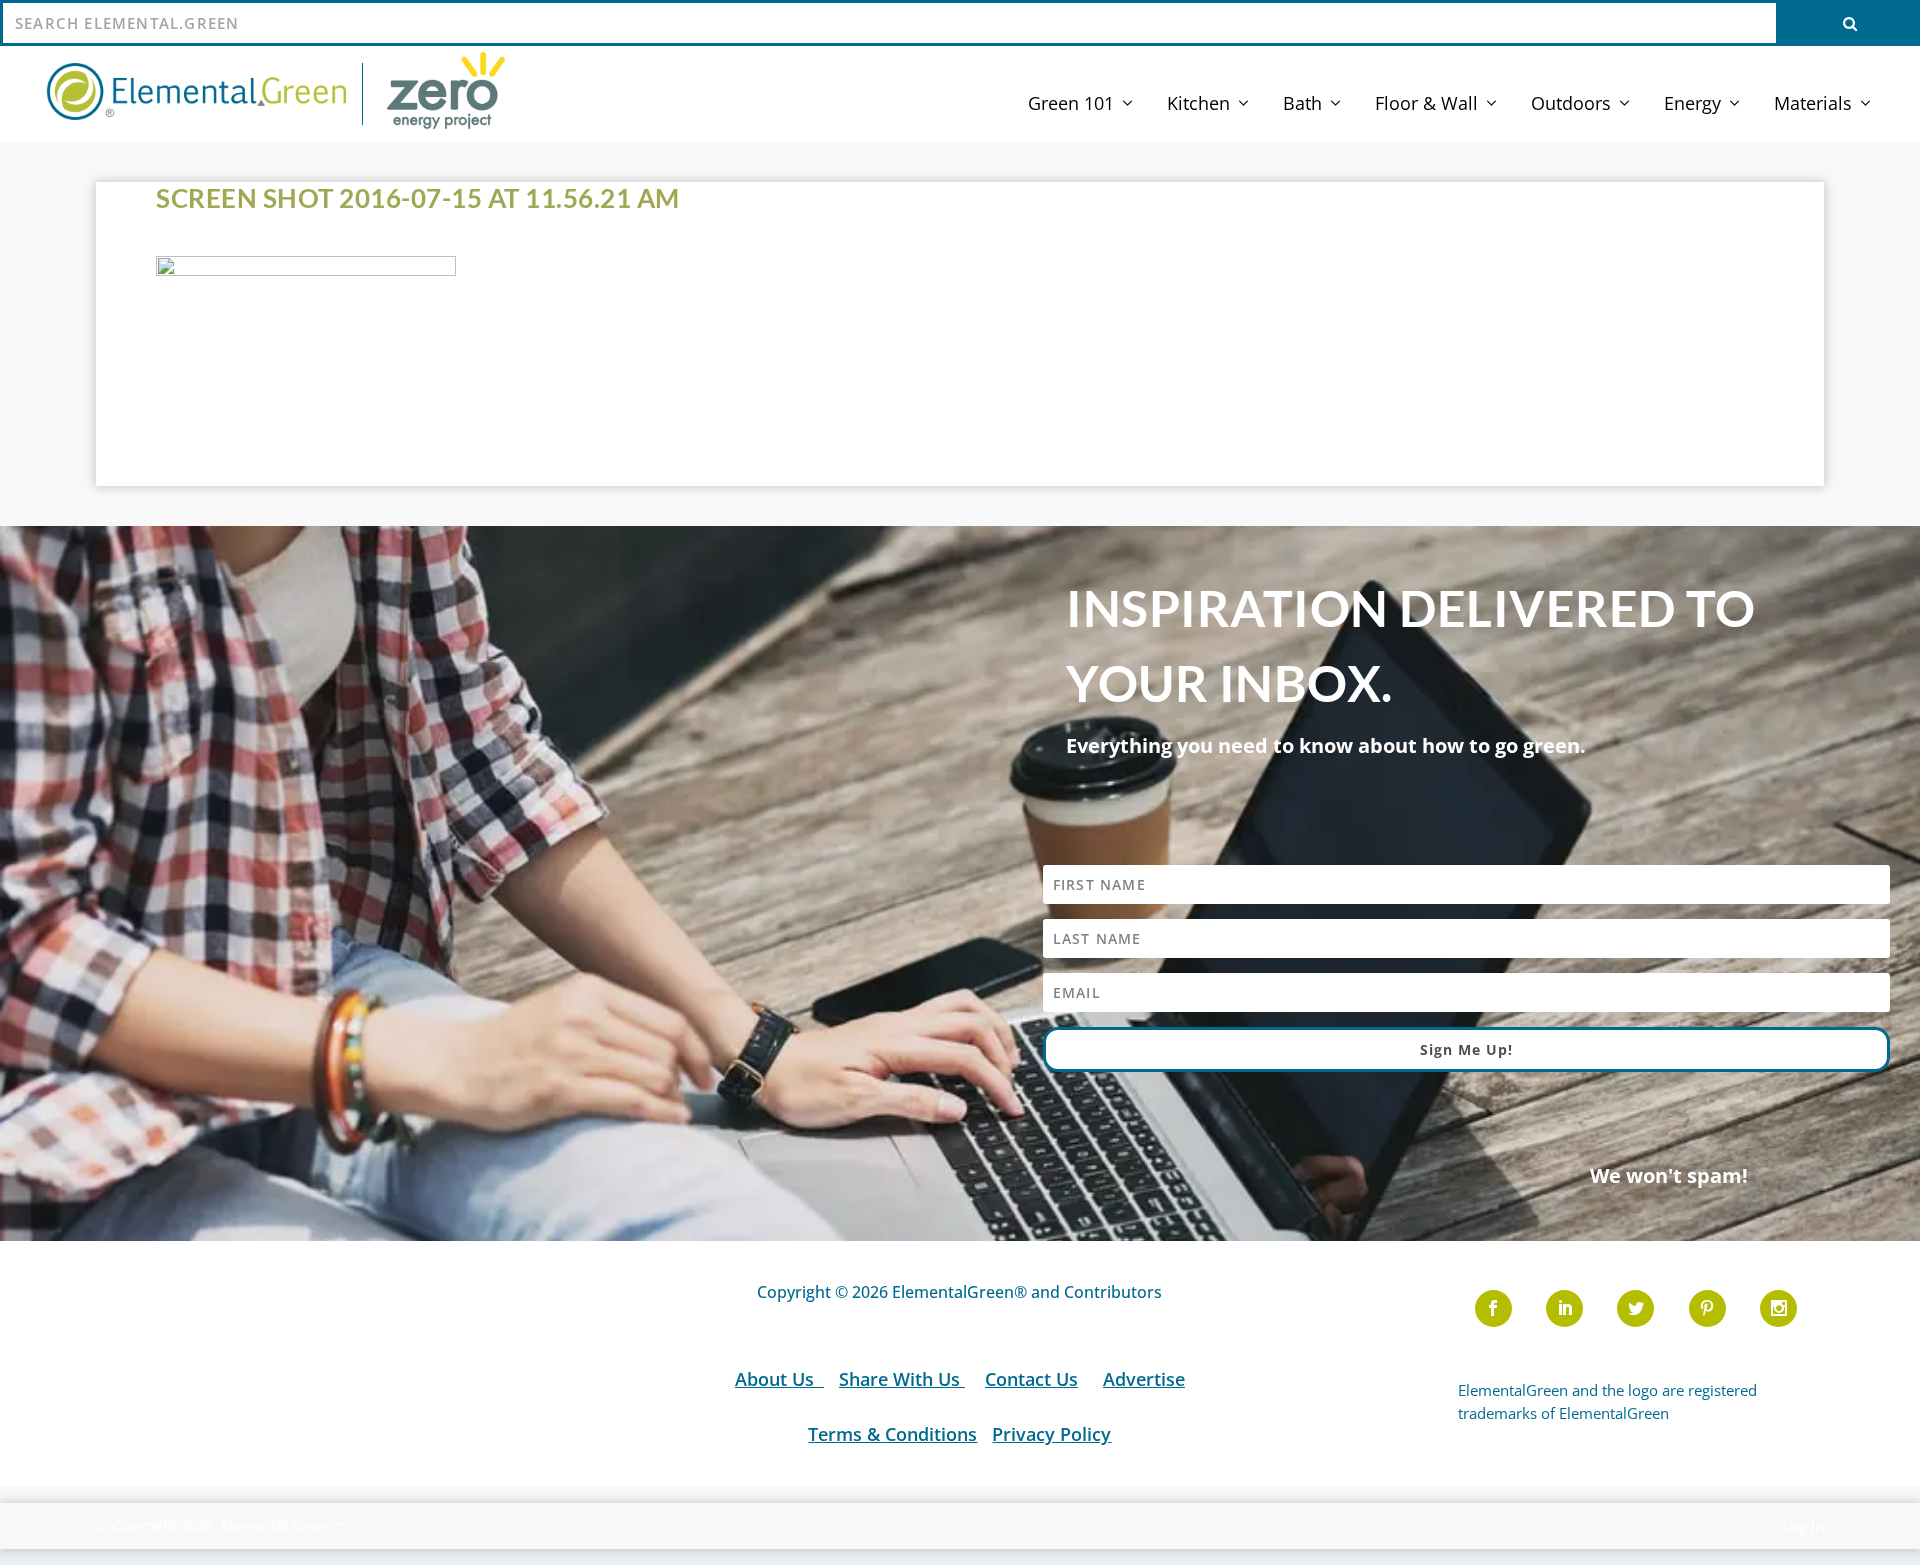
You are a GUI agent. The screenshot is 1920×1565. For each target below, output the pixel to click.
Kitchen (1198, 105)
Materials (1813, 105)
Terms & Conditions (892, 1434)
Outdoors (1571, 105)
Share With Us (902, 1379)
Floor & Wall (1426, 105)
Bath (1302, 105)
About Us (777, 1379)
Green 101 (1071, 105)
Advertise (1144, 1379)
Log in (1803, 1526)
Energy (1692, 105)
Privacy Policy (1051, 1434)
